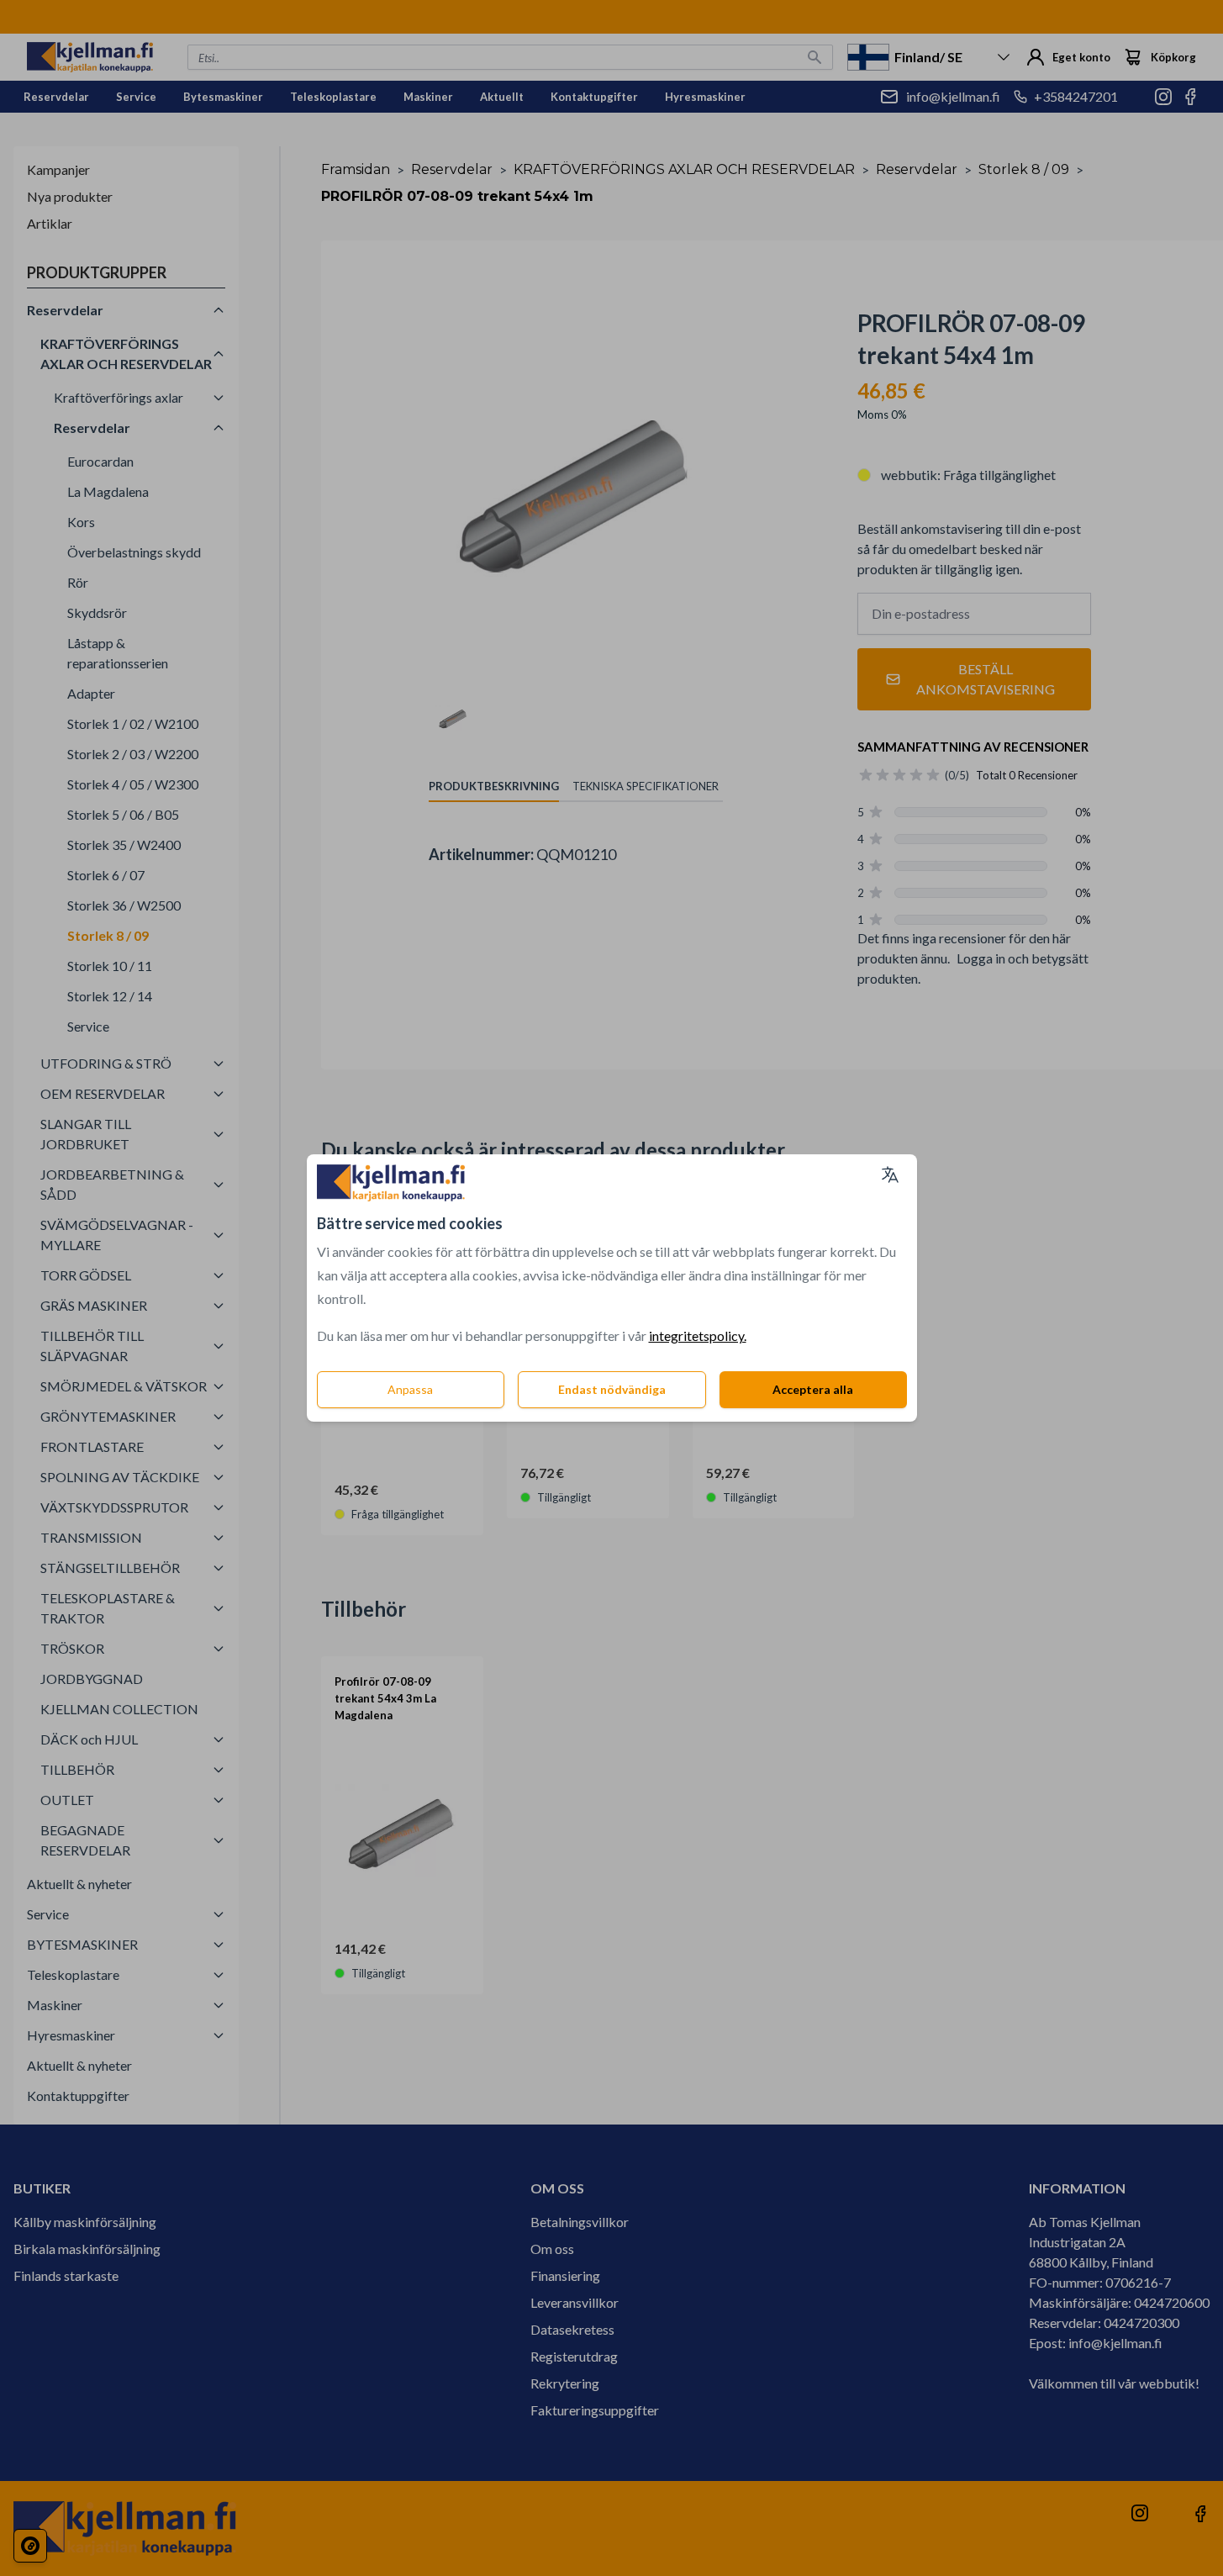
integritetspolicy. (698, 1336)
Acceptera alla (813, 1389)
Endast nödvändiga (612, 1389)
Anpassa (410, 1389)
